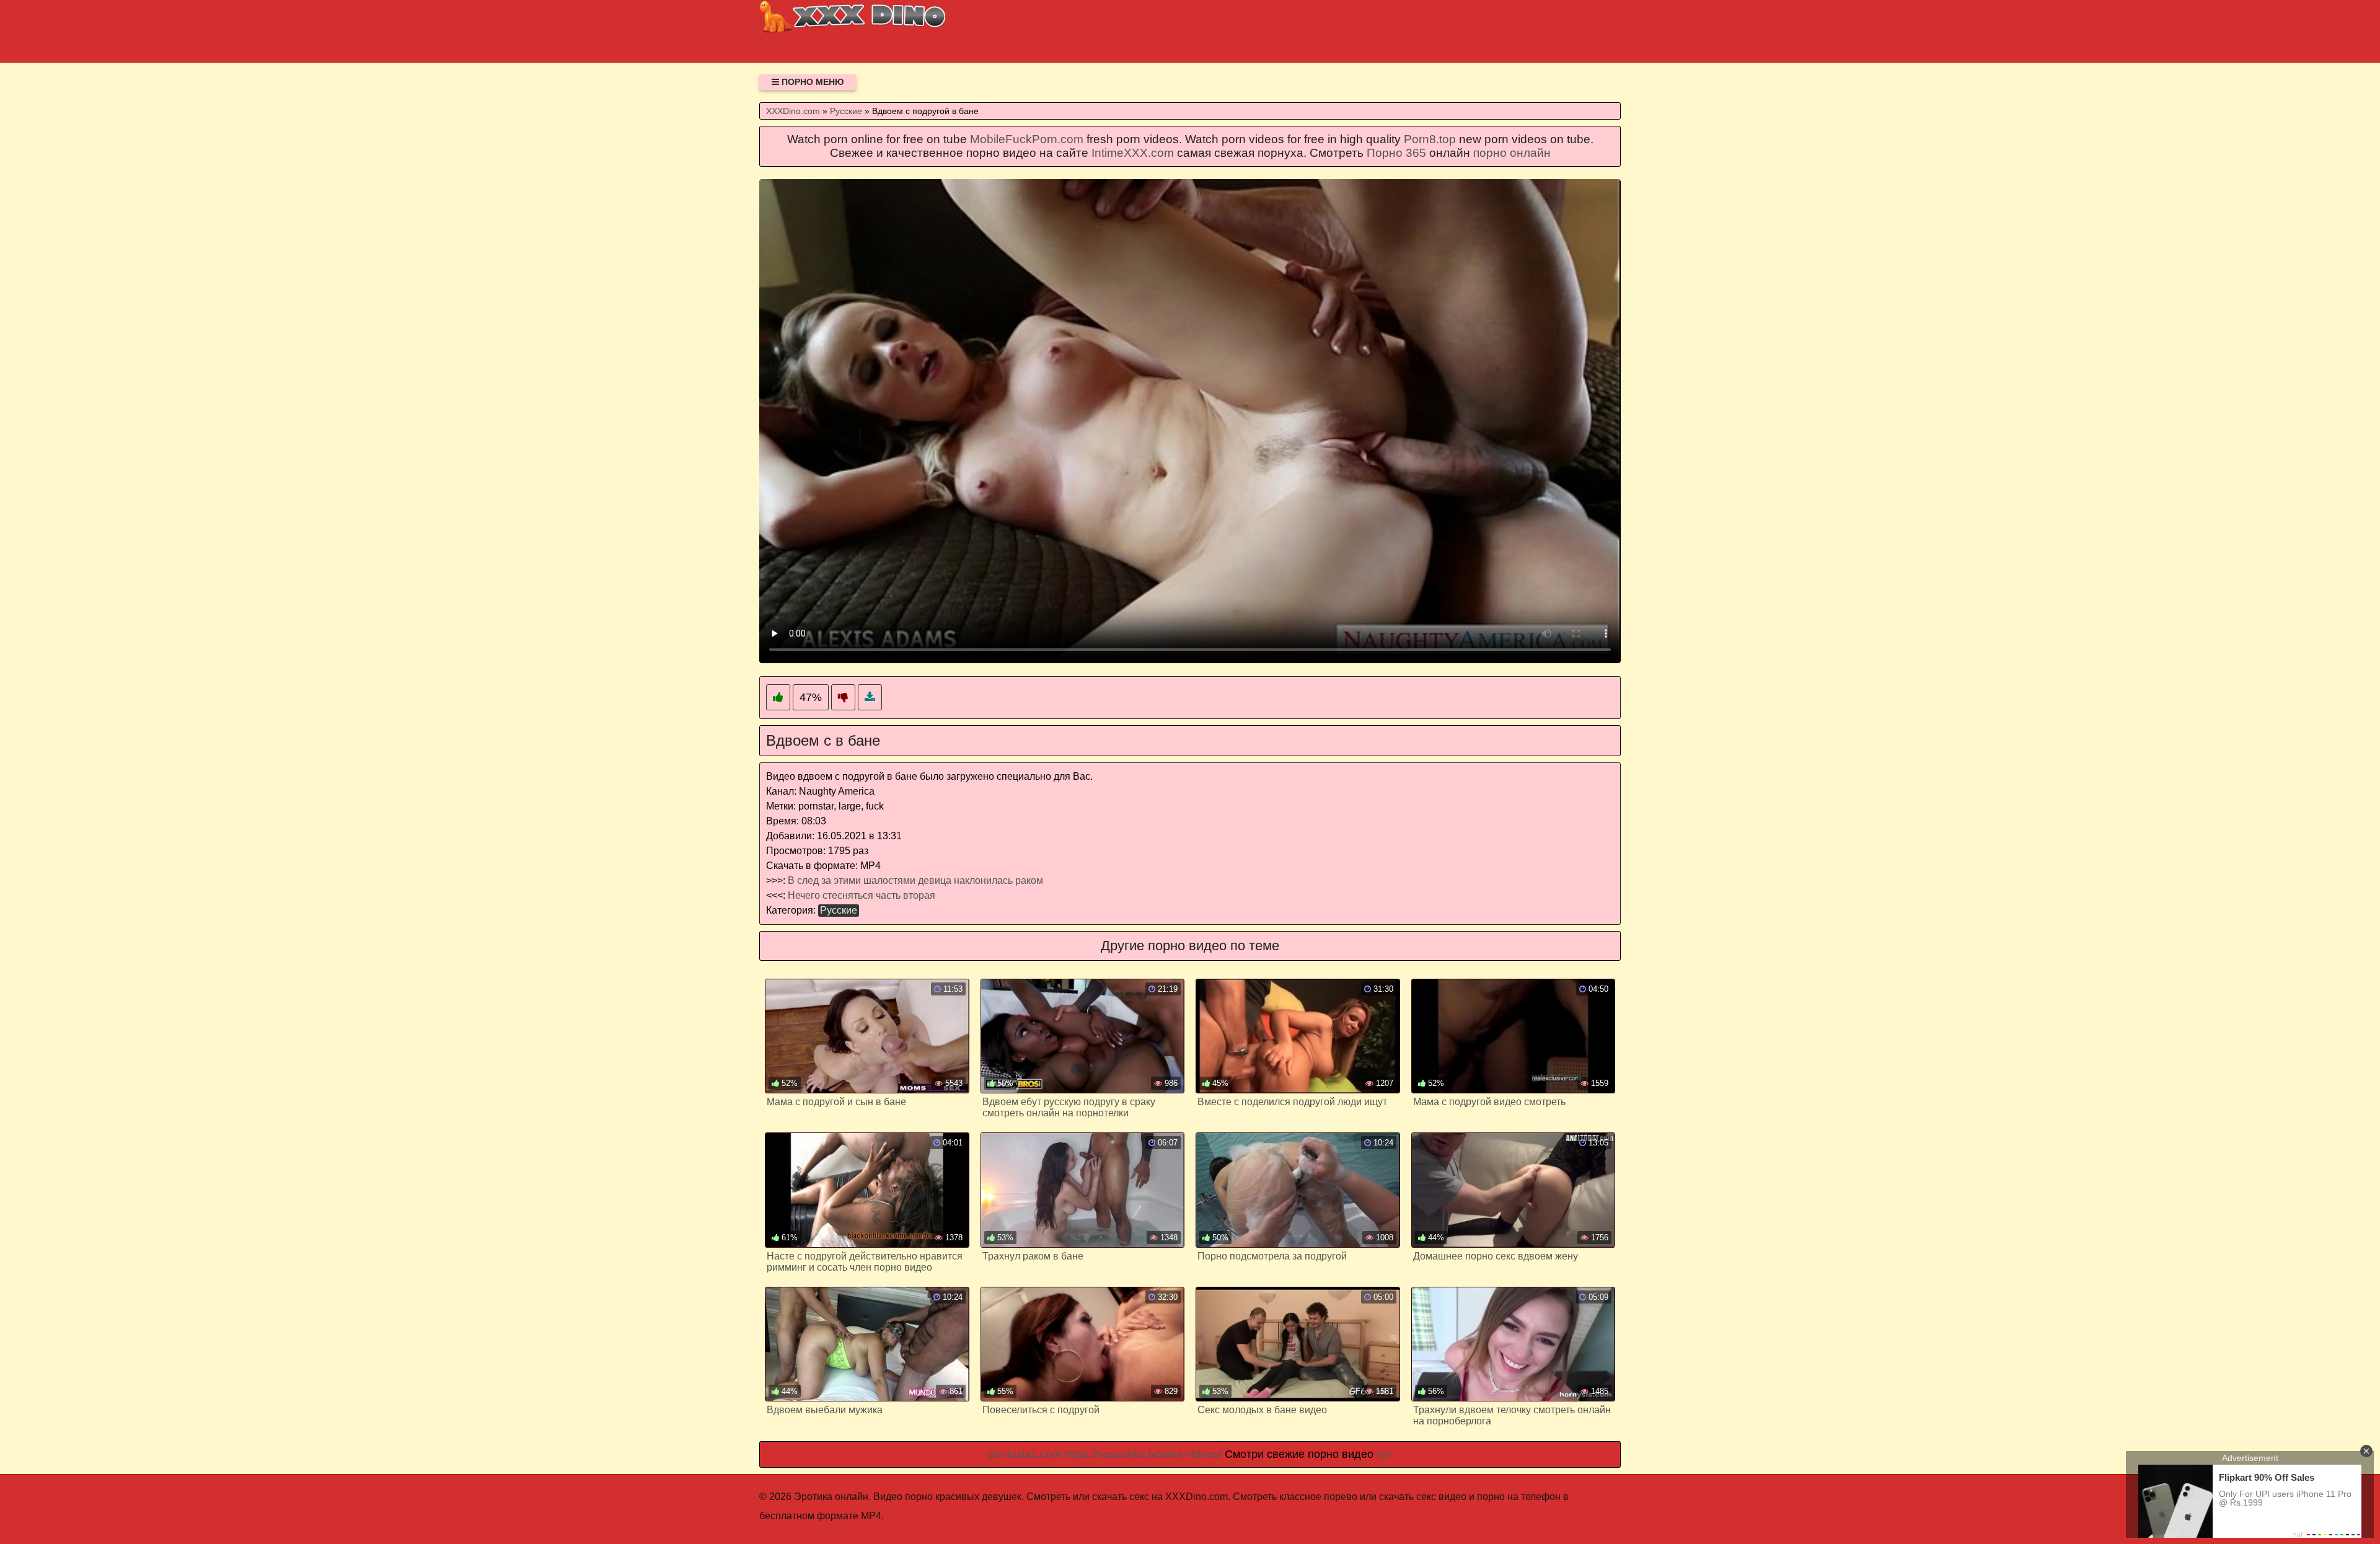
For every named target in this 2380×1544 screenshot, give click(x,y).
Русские (839, 910)
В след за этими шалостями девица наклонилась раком (915, 880)
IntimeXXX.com (1133, 153)
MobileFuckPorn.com (1027, 139)
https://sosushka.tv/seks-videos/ (1143, 1454)
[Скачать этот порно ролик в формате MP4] (870, 698)
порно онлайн (1512, 153)
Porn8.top (1430, 139)
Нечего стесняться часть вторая (862, 895)
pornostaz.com (1025, 1454)
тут (1384, 1454)
